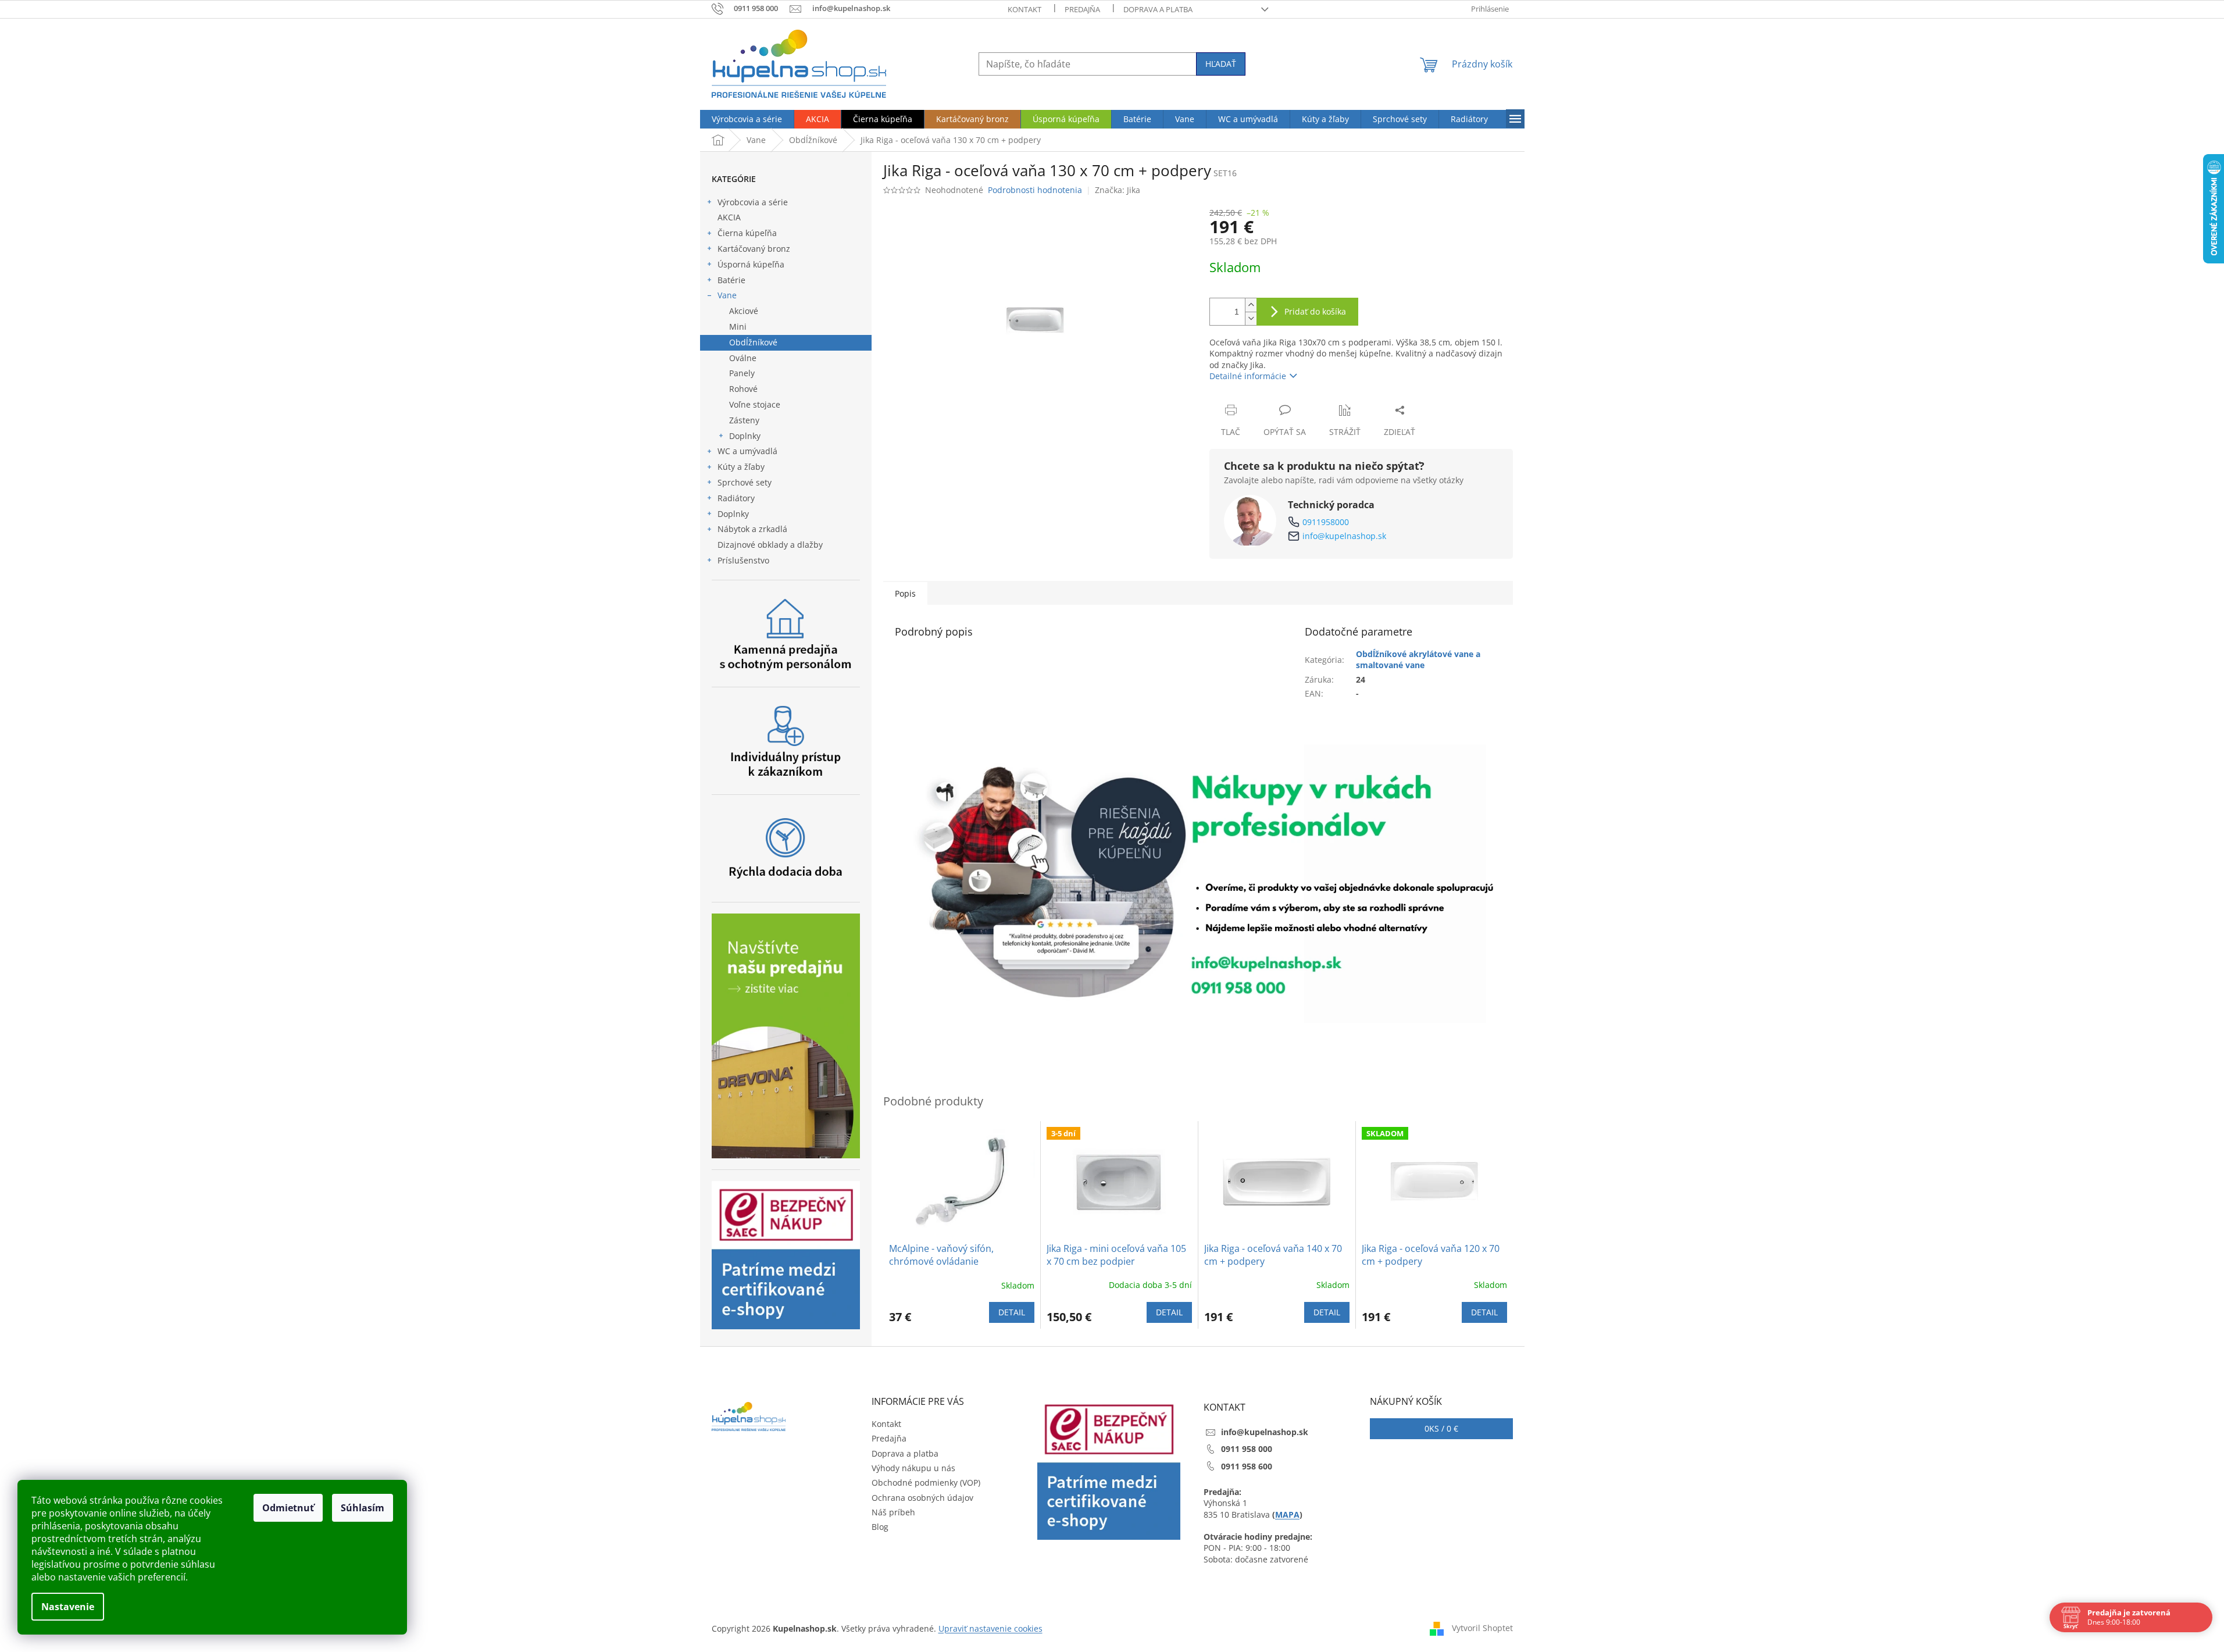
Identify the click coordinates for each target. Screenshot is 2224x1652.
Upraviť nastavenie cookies (990, 1628)
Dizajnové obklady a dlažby (770, 545)
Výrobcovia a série (753, 202)
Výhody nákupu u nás (913, 1468)
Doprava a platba (1158, 9)
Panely (742, 373)
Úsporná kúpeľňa (751, 264)
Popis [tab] (905, 593)
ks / (1441, 1428)
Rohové (743, 389)
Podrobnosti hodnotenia (1035, 190)
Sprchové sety (745, 482)
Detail (1012, 1312)
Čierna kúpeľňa (747, 233)
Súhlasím (363, 1508)
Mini (738, 327)
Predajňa (1082, 9)
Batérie (731, 280)
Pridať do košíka (1315, 311)
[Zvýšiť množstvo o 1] (1251, 305)
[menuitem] (747, 119)
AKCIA (729, 217)
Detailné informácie (1248, 376)
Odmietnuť (288, 1508)
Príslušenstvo (743, 560)
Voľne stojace (755, 404)
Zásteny (744, 420)
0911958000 (1326, 522)
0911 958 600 (1247, 1466)
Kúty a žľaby (741, 467)
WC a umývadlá (747, 451)
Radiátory (736, 498)
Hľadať (1221, 64)
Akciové (744, 311)
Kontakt (1024, 9)
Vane (727, 295)
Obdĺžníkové (753, 342)
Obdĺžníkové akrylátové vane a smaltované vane (1418, 659)
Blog (880, 1527)
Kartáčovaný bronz (754, 249)
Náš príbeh (893, 1512)
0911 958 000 (1247, 1449)
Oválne (743, 358)
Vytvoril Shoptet (1482, 1627)
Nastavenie (68, 1607)
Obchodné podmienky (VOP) (926, 1482)
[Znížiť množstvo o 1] (1251, 318)
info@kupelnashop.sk (1344, 536)
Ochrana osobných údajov (922, 1498)
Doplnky (745, 436)
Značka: (1118, 190)
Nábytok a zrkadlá (752, 529)
